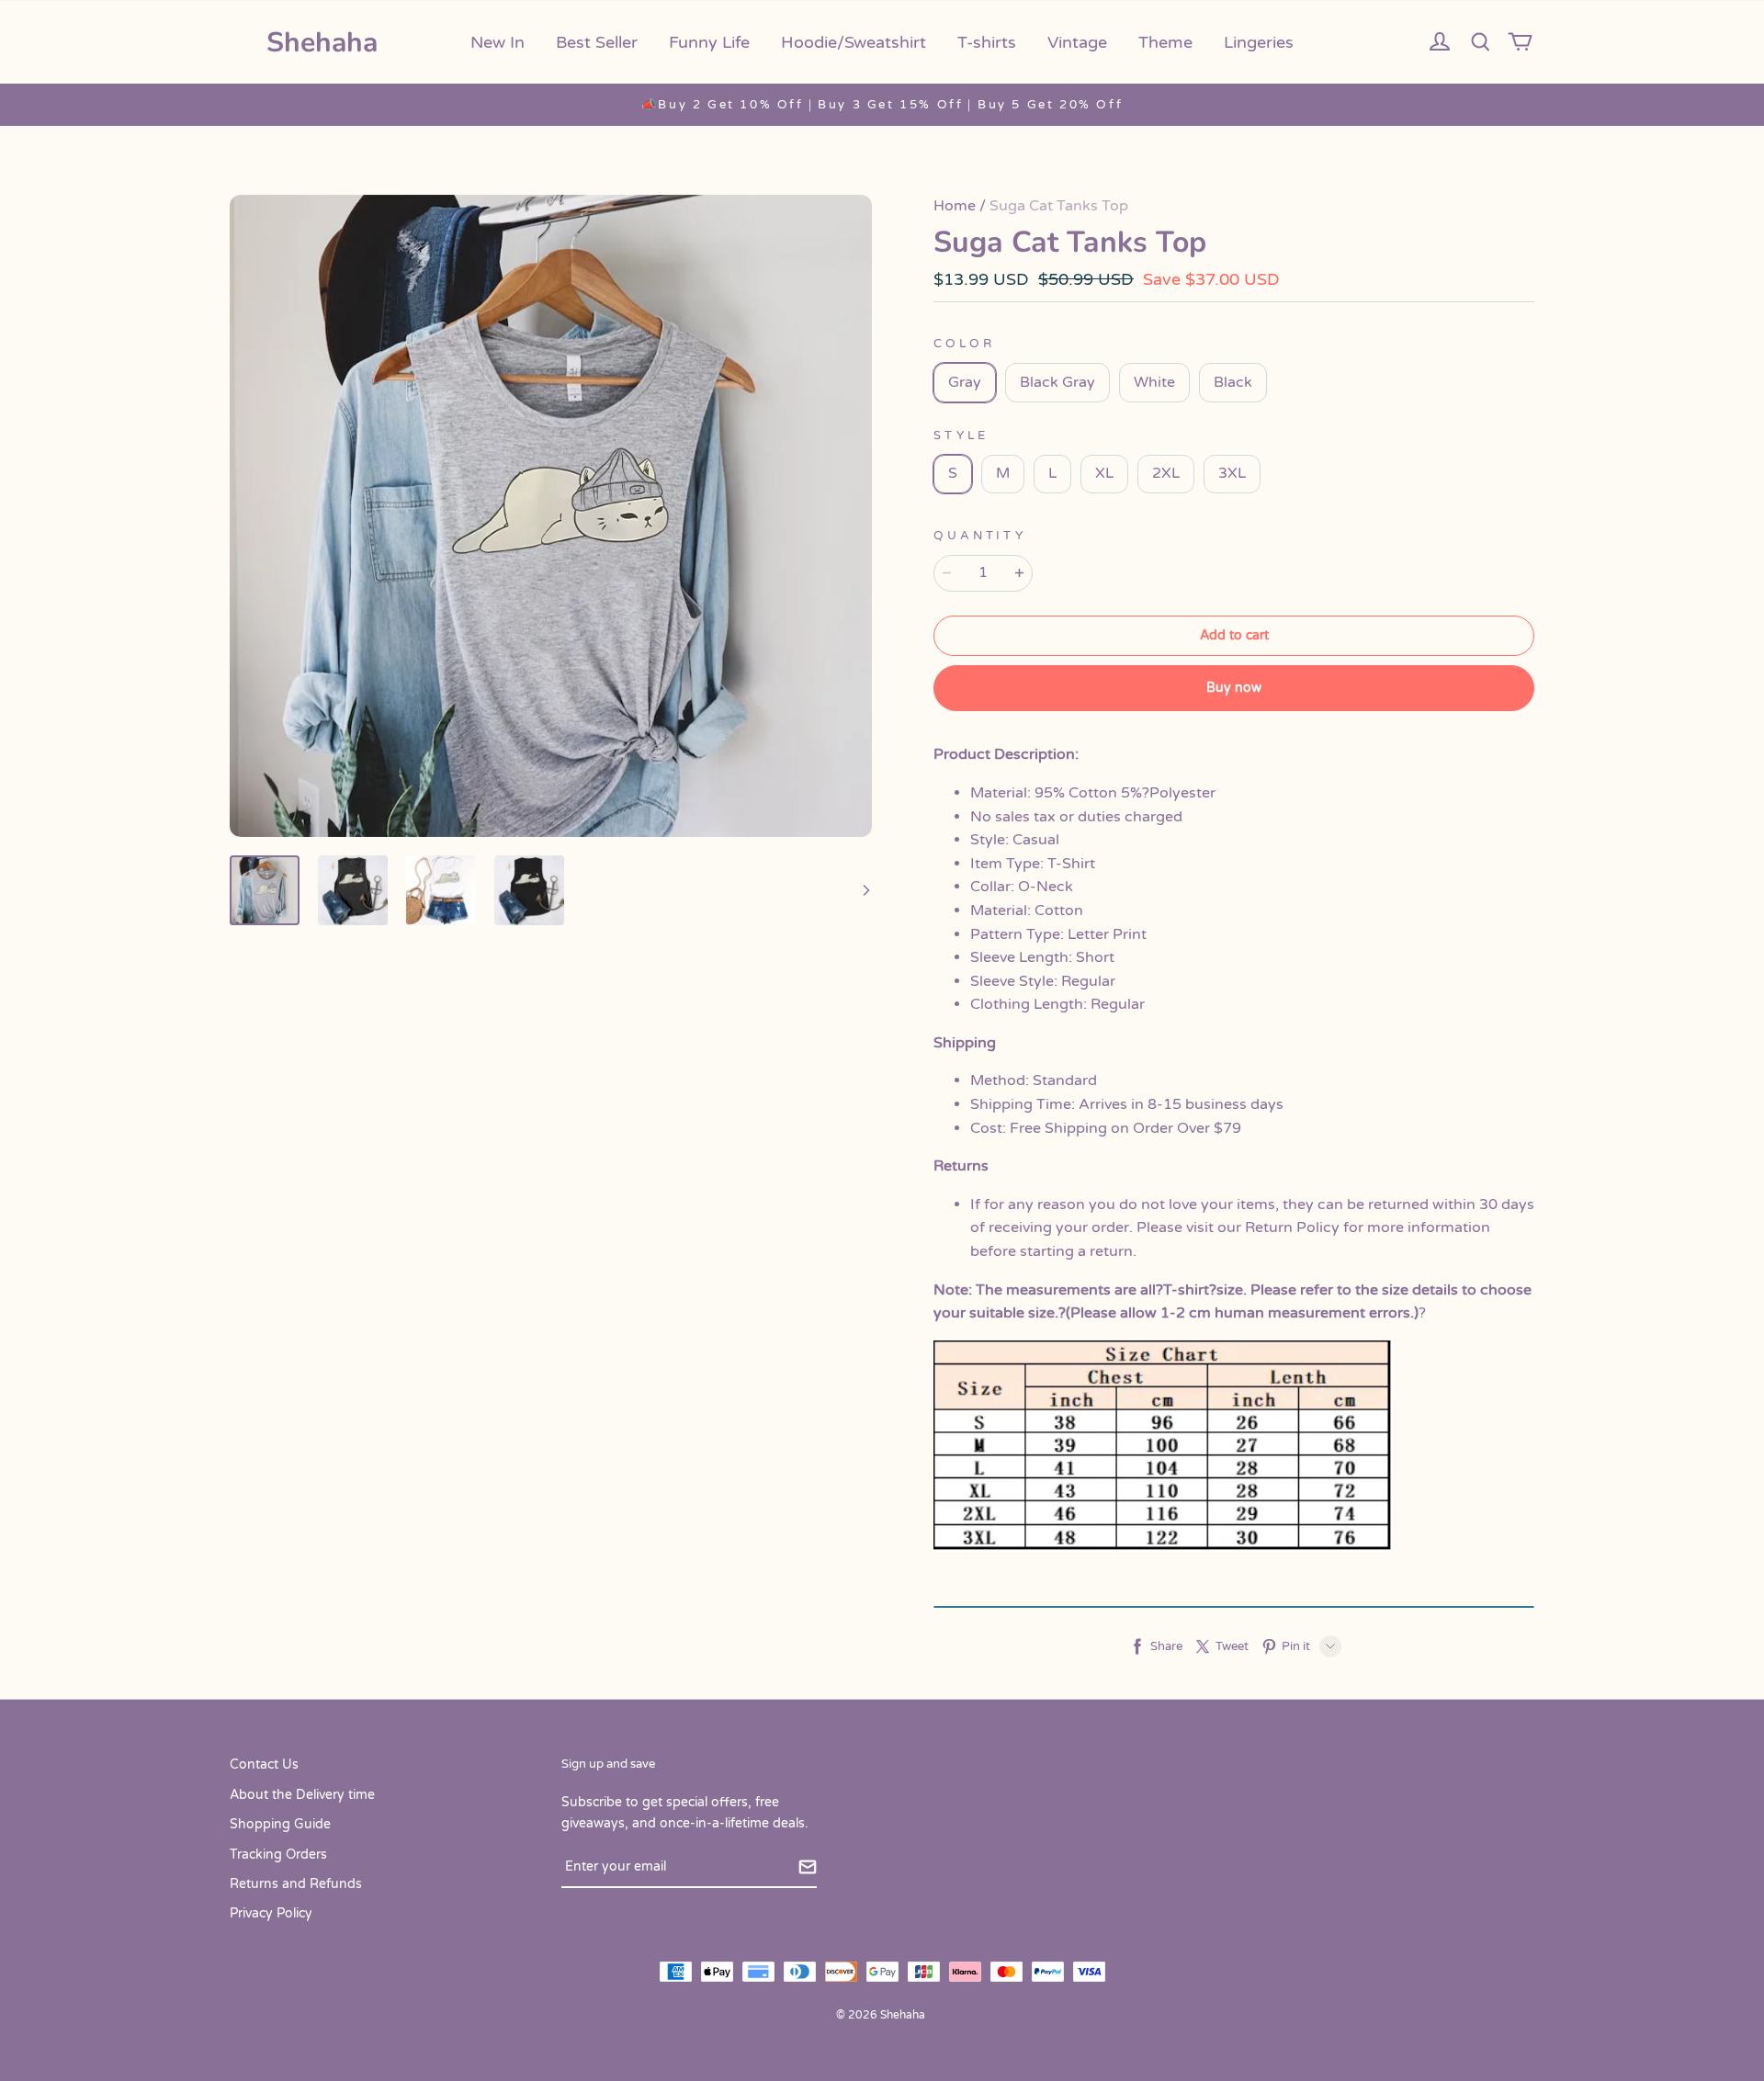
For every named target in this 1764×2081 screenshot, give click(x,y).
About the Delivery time (302, 1795)
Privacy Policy (271, 1913)
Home (955, 206)
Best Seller (597, 42)
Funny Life (709, 42)
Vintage (1077, 42)
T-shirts (987, 42)
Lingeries (1259, 42)
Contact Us (264, 1764)
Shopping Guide (280, 1824)
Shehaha (322, 43)
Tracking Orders (278, 1855)
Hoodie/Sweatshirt (854, 42)
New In (498, 42)
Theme (1165, 42)
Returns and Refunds (296, 1884)
